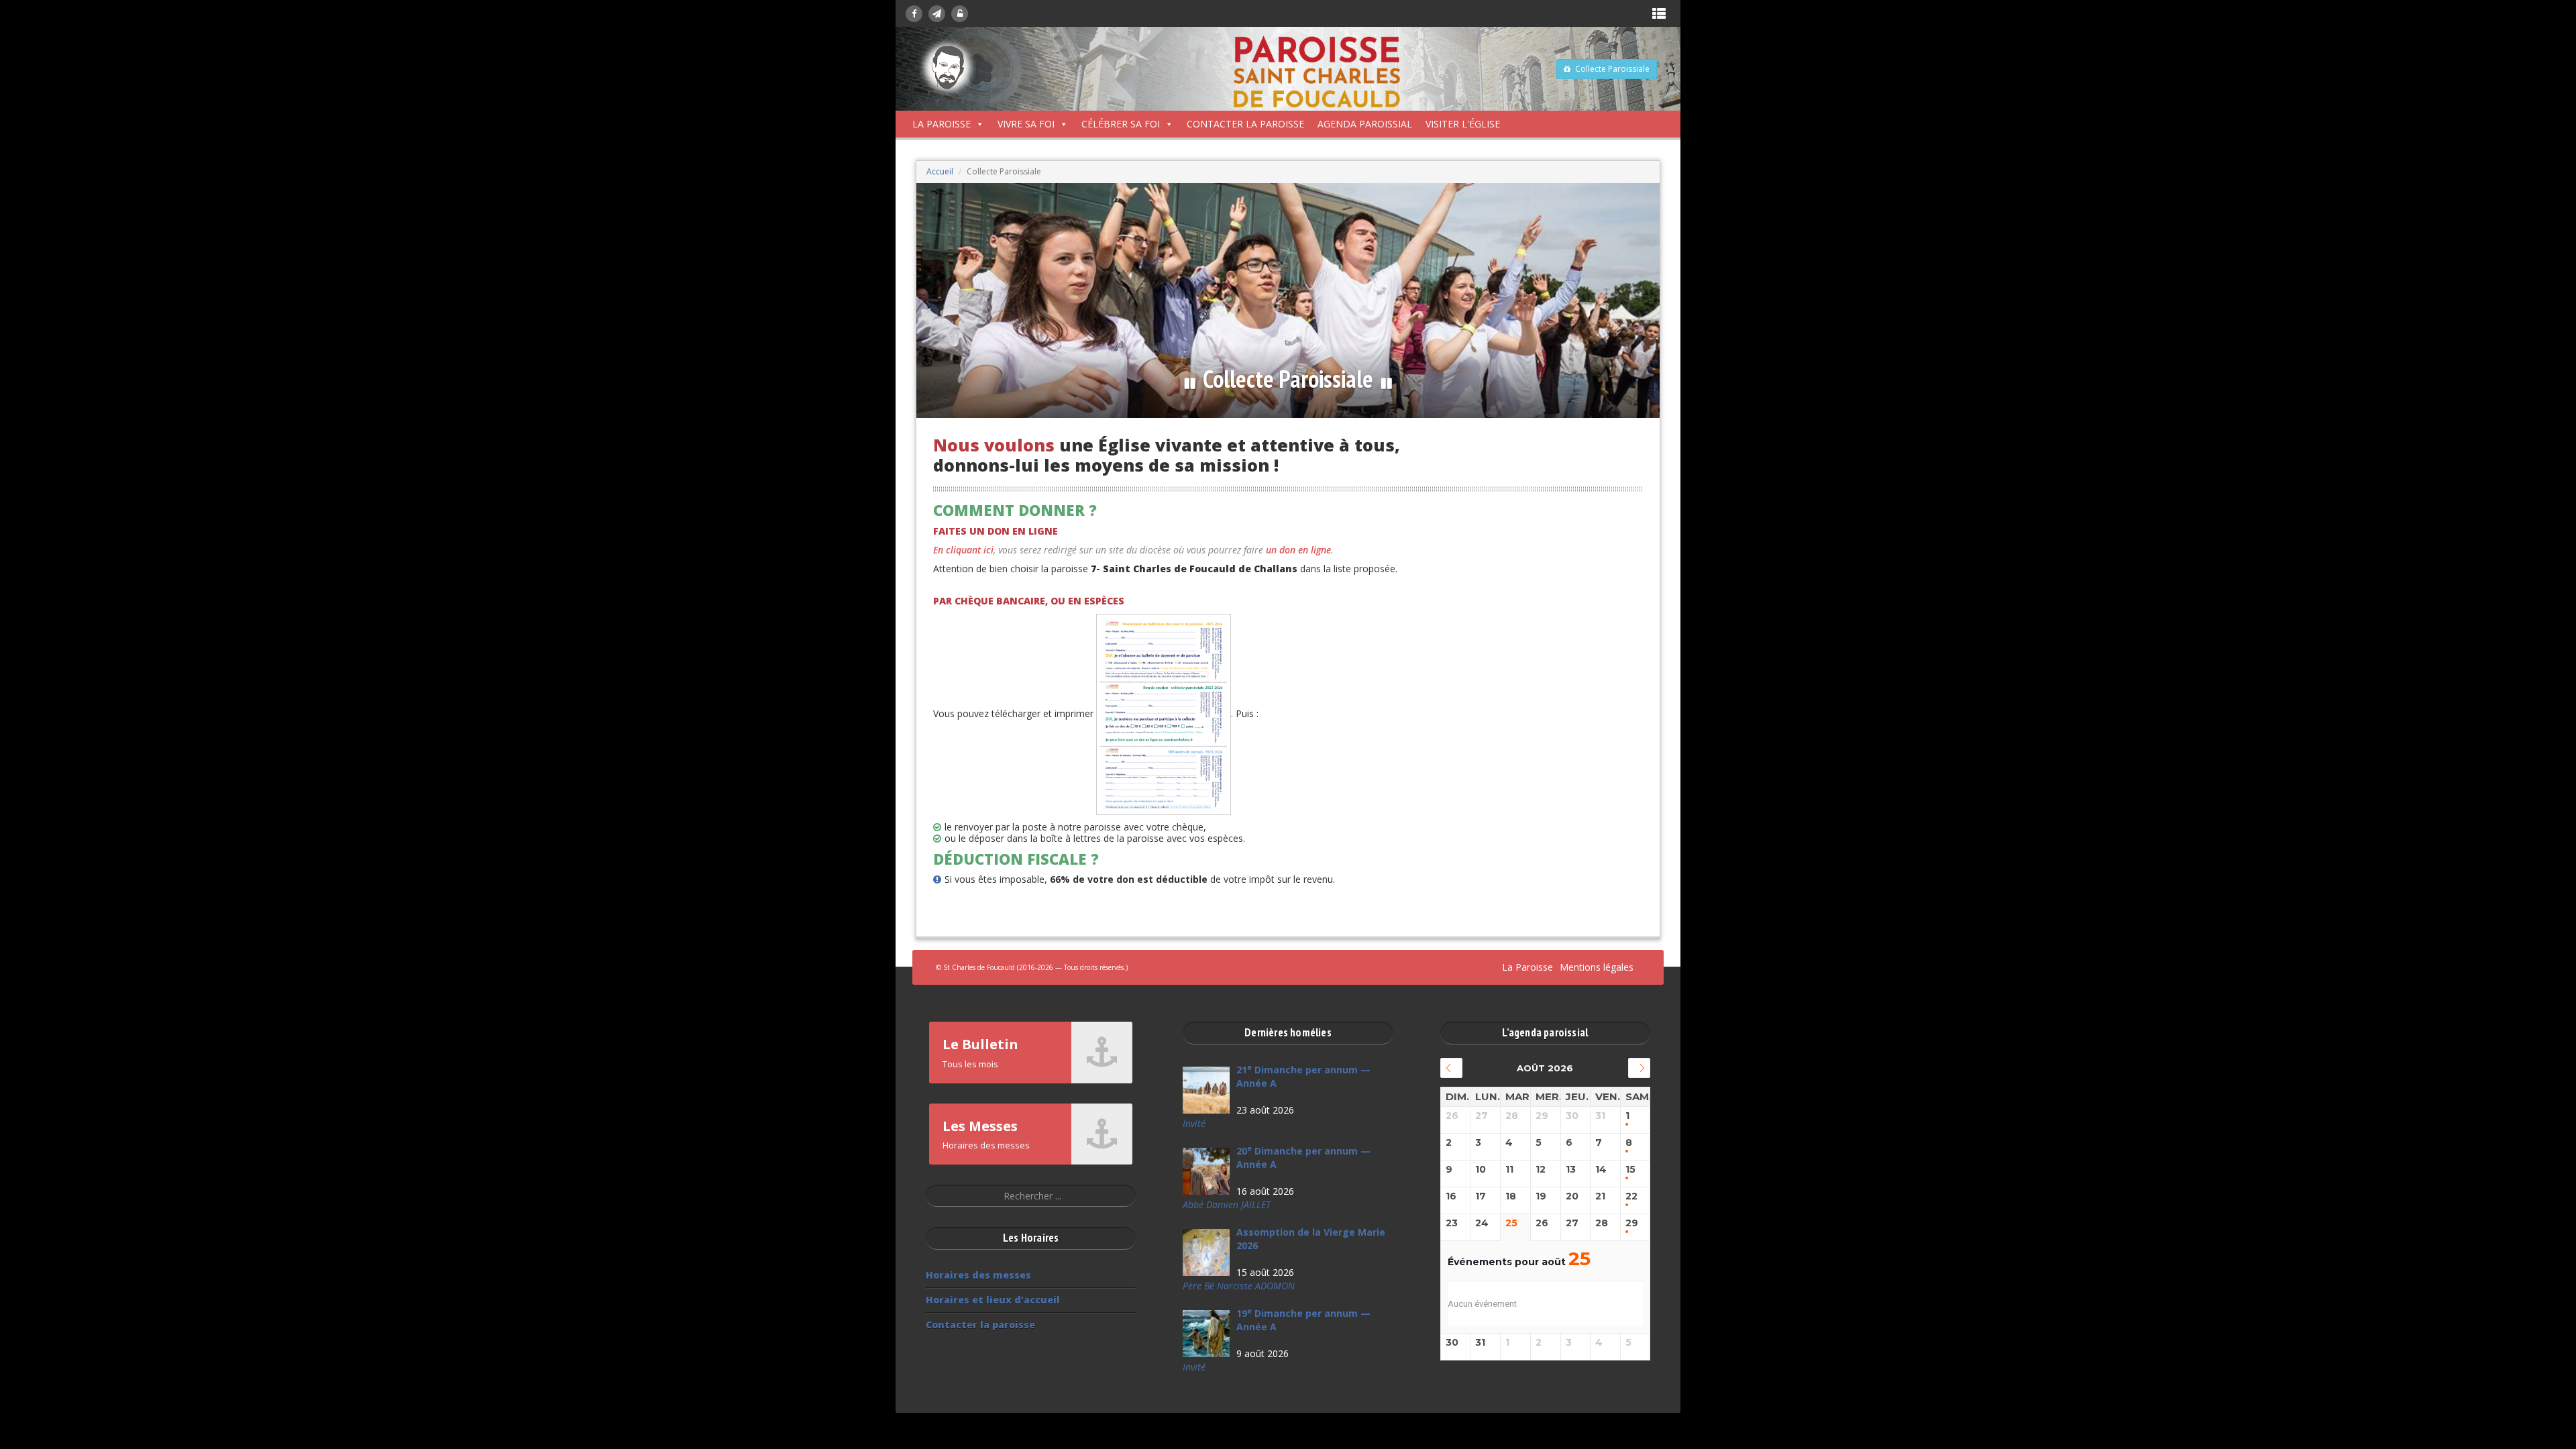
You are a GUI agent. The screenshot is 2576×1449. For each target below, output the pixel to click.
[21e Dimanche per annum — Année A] (1206, 1090)
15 (1630, 1170)
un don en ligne (1298, 550)
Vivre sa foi (1026, 124)
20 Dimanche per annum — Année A (1303, 1158)
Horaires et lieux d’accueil (993, 1300)
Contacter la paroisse (1245, 124)
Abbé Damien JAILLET (1227, 1204)
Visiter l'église (1463, 124)
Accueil (940, 171)
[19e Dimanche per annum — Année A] (1206, 1334)
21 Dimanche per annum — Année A (1303, 1076)
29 (1632, 1223)
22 (1631, 1196)
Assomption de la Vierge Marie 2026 (1311, 1239)
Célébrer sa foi (1121, 124)
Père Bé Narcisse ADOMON (1239, 1286)
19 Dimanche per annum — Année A (1303, 1320)
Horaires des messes (978, 1275)
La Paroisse (942, 124)
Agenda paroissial (1365, 124)
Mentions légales (1597, 967)
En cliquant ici (963, 550)
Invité (1194, 1123)
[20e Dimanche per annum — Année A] (1206, 1171)
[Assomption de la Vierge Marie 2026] (1206, 1252)
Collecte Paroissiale (1612, 69)
